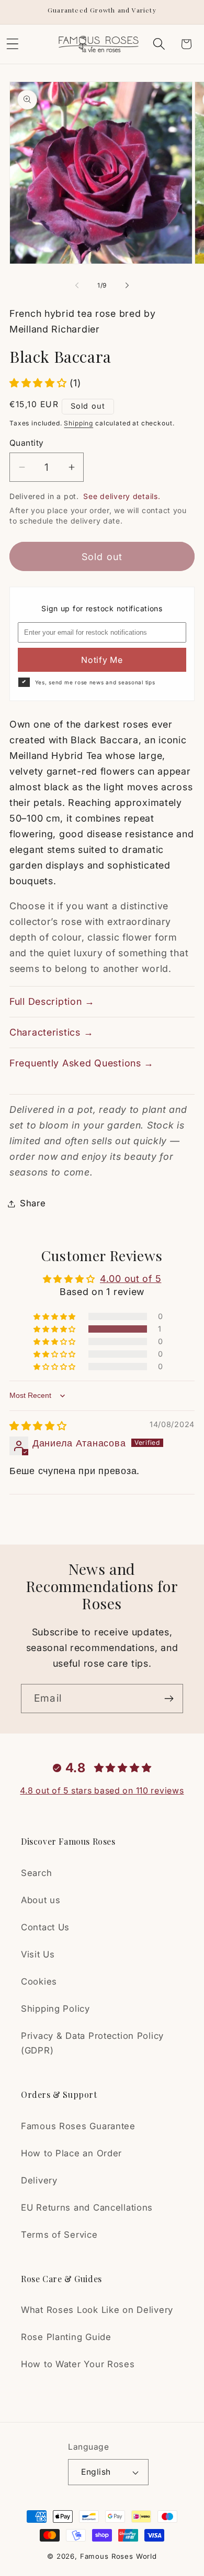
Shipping (78, 423)
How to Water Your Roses (78, 2364)
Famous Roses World (118, 2556)
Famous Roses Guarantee (78, 2126)
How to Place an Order (71, 2153)
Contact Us (45, 1927)
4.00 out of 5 (131, 1279)
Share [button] (33, 1203)
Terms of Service (59, 2235)
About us (41, 1900)
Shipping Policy (55, 2009)
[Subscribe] (169, 1699)
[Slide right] (127, 285)
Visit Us (38, 1954)
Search (36, 1873)
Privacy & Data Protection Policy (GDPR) (92, 2043)
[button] (159, 44)
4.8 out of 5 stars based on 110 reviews (102, 1790)
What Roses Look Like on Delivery (97, 2310)
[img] (38, 1426)
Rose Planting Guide (66, 2337)
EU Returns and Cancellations (87, 2207)
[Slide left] (77, 285)
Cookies (39, 1981)
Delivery (39, 2180)
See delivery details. (122, 496)
